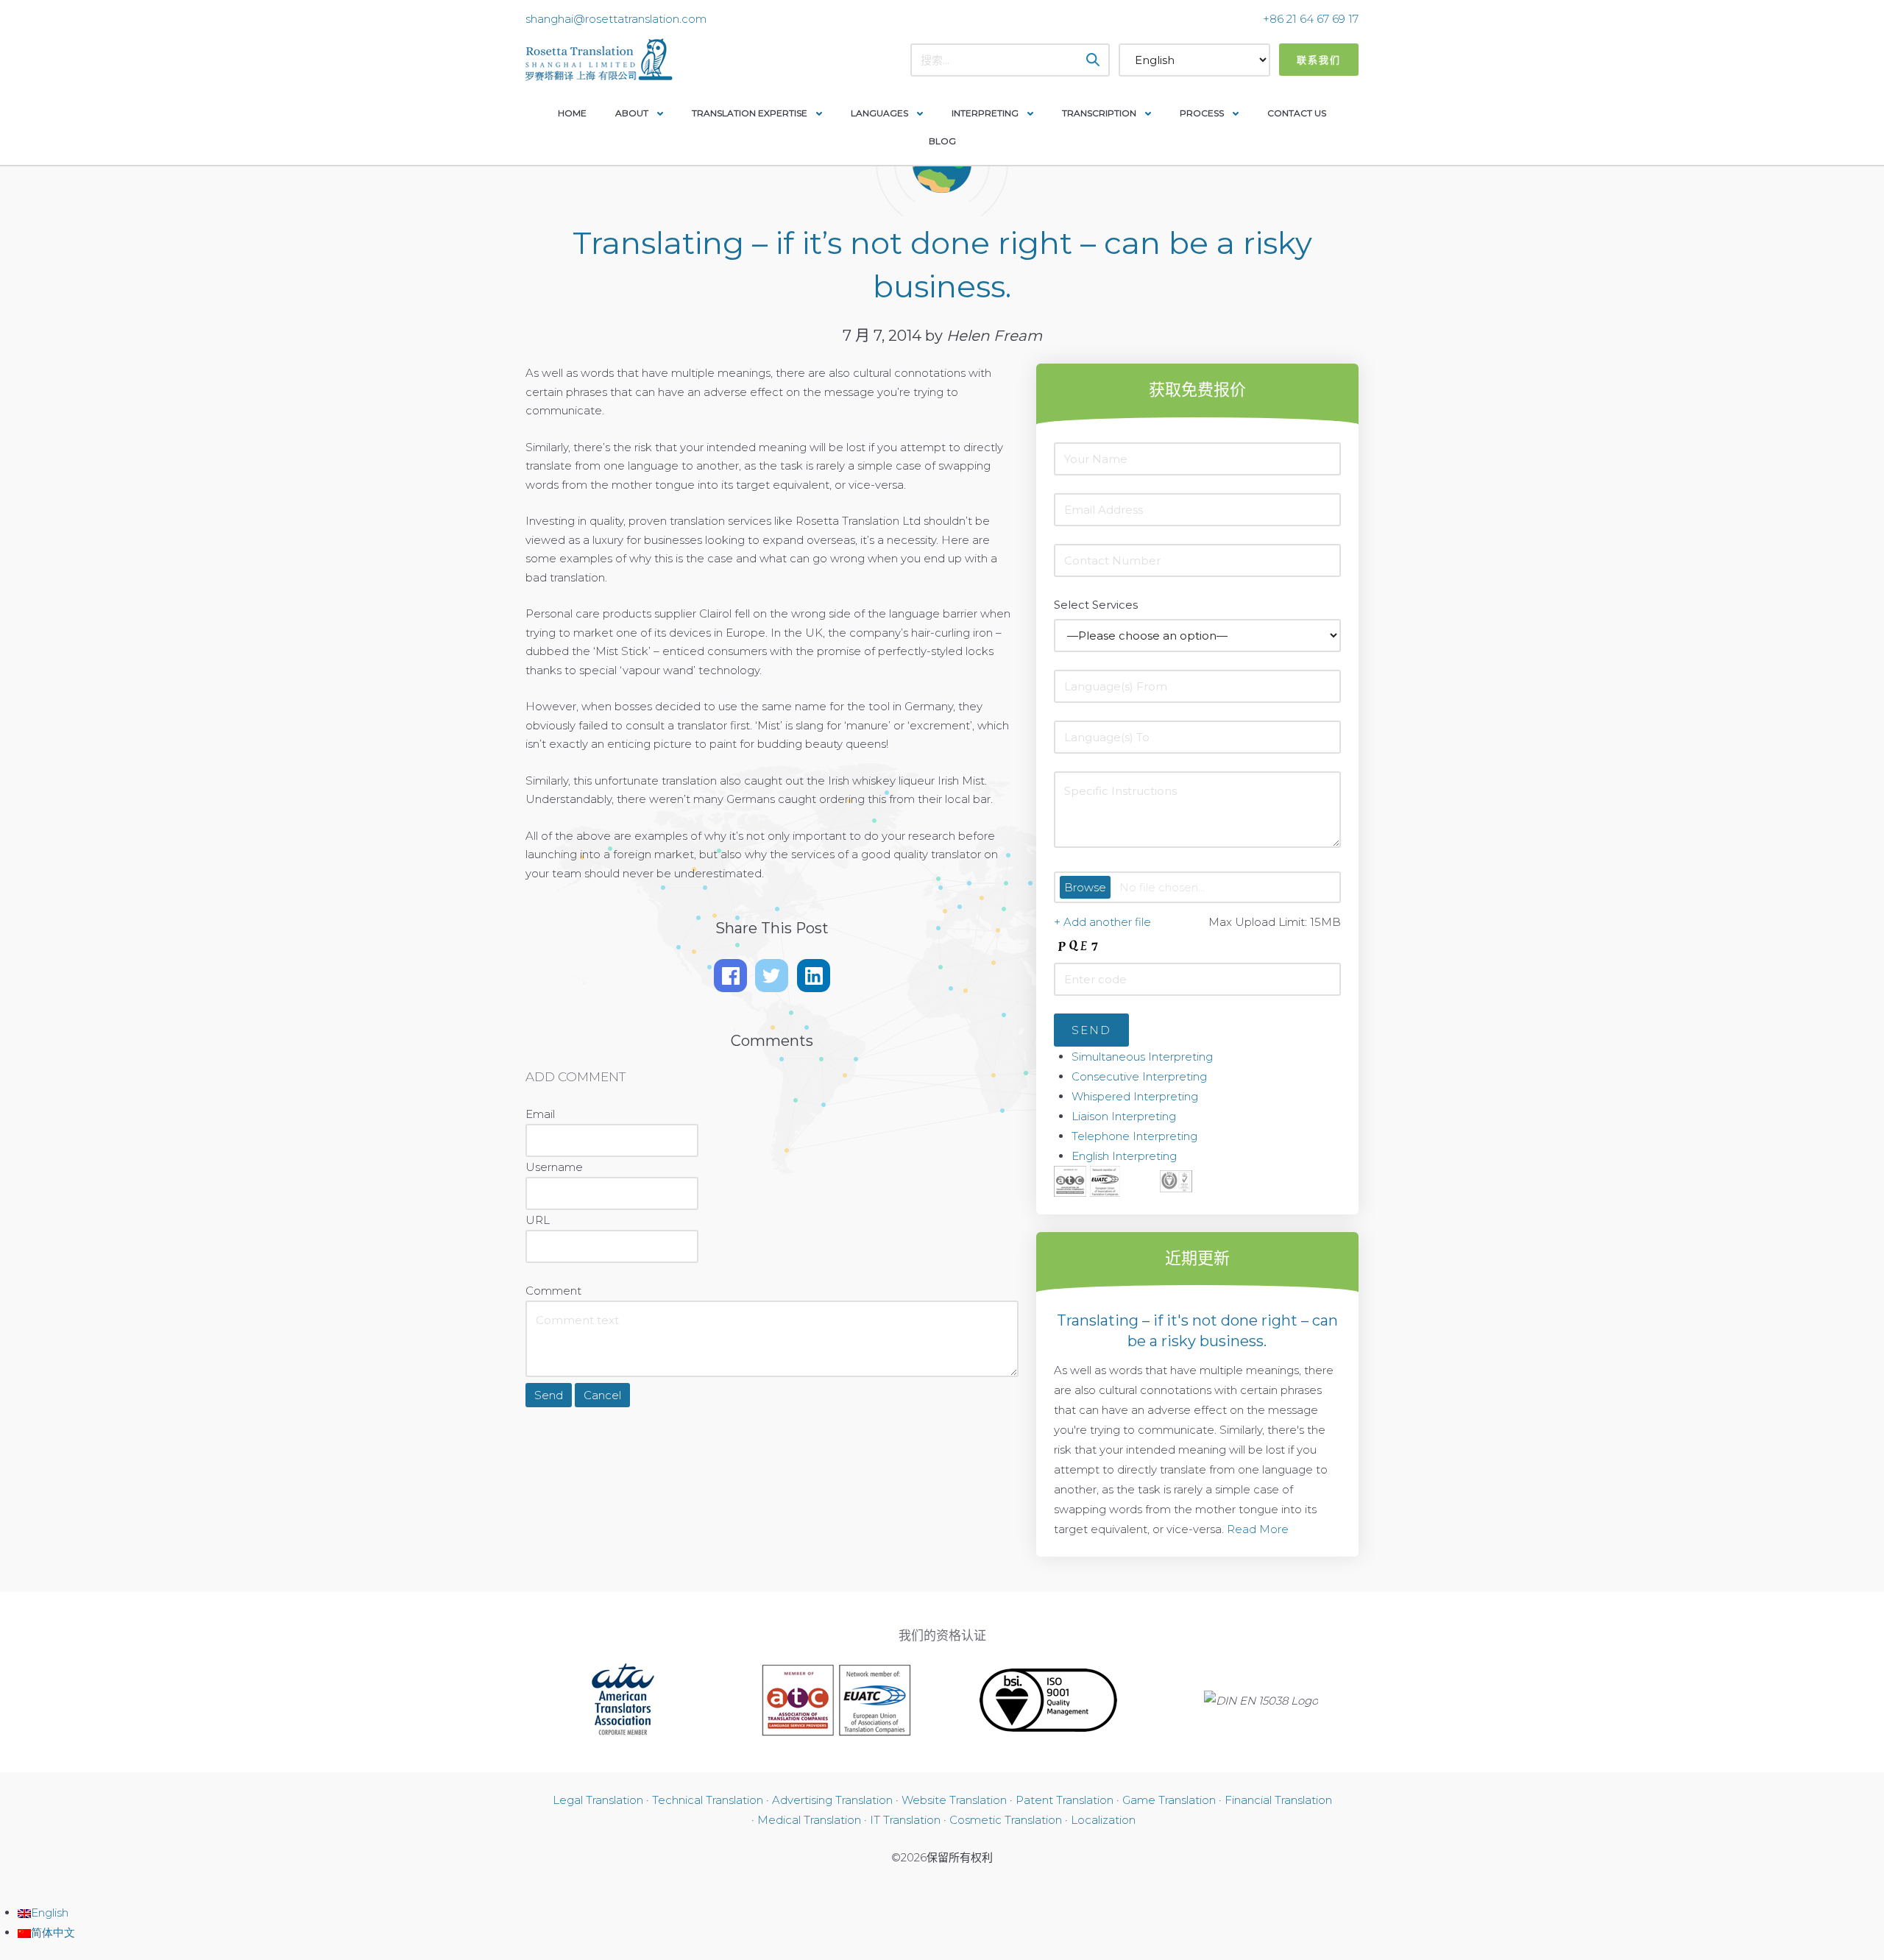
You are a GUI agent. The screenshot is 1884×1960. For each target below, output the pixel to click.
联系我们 (1319, 60)
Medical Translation (809, 1820)
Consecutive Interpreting (1139, 1076)
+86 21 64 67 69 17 (1311, 19)
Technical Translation (708, 1800)
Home (572, 113)
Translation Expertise (750, 113)
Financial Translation (1278, 1800)
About (632, 113)
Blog (942, 141)
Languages (879, 113)
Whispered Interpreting (1135, 1096)
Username (554, 1167)
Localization (1103, 1820)
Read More (1258, 1529)
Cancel (602, 1395)
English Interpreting (1124, 1156)
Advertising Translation (832, 1800)
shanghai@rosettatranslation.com (616, 19)
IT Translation (905, 1820)
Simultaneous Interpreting (1142, 1057)
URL (538, 1220)
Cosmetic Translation (1006, 1820)
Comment (553, 1291)
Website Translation (954, 1800)
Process (1202, 113)
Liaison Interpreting (1124, 1116)
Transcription (1099, 113)
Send (549, 1395)
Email (540, 1114)
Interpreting (985, 113)
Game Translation (1169, 1800)
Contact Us (1297, 113)
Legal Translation (598, 1800)
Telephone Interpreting (1134, 1136)
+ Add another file (1102, 922)
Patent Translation (1065, 1800)
